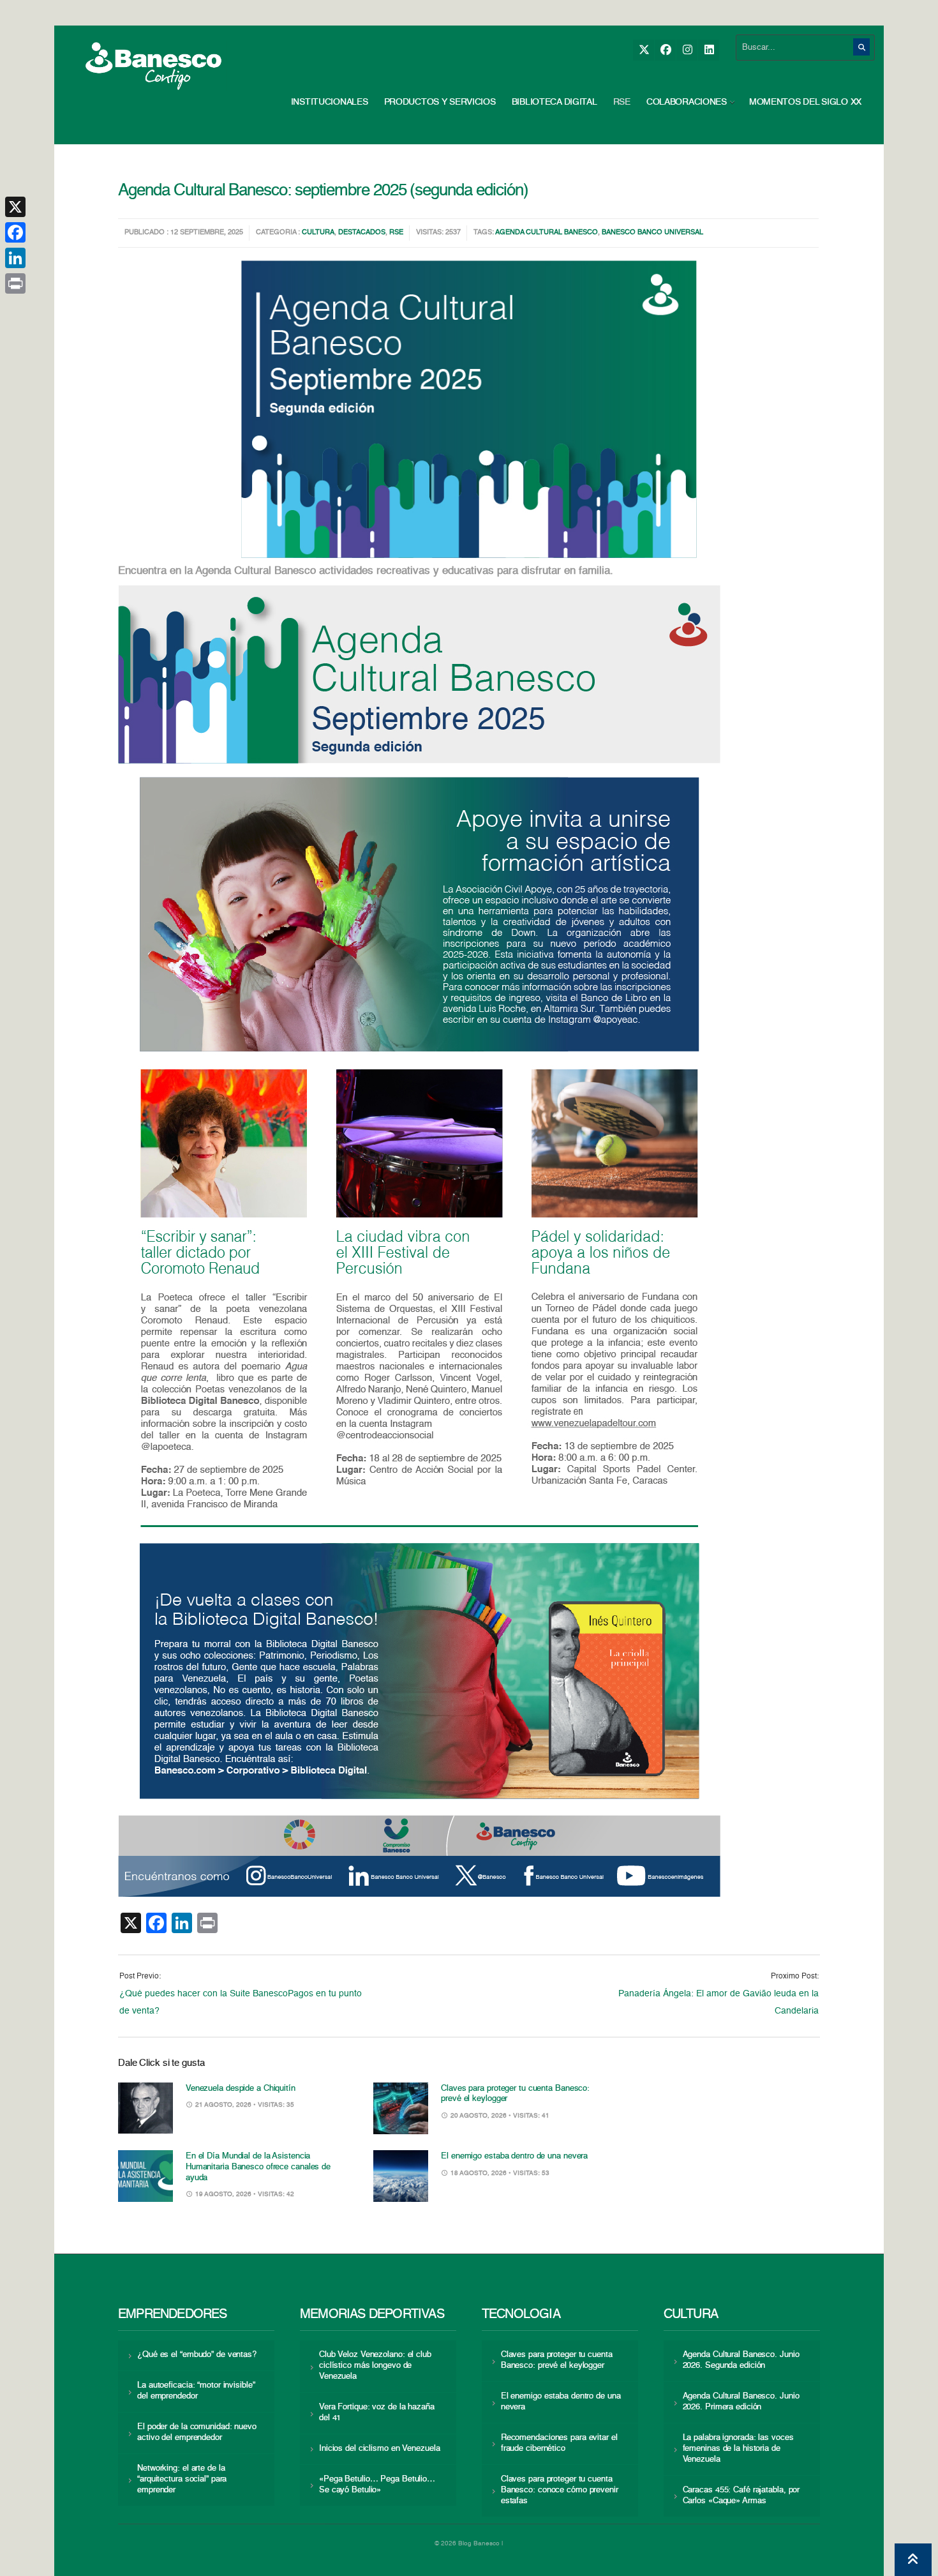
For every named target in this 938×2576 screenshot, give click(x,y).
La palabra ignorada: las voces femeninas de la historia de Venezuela (738, 2449)
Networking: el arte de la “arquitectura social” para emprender (182, 2479)
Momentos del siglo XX (805, 102)
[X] (644, 50)
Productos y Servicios (440, 102)
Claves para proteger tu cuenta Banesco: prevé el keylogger (557, 2360)
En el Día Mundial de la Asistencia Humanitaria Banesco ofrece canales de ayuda (258, 2167)
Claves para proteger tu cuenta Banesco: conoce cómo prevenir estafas (560, 2490)
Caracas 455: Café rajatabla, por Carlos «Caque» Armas (741, 2496)
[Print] (15, 283)
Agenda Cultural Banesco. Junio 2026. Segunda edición (741, 2360)
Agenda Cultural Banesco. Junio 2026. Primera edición (741, 2402)
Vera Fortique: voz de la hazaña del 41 (377, 2413)
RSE (622, 102)
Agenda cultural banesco (547, 233)
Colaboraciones (687, 102)
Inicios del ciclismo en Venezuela (380, 2449)
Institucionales (330, 102)
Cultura (318, 233)
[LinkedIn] (709, 50)
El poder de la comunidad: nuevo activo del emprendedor (197, 2432)
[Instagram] (687, 50)
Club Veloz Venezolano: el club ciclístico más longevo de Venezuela (375, 2366)
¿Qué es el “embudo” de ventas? (197, 2355)
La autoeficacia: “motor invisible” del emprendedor (196, 2391)
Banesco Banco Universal (652, 233)
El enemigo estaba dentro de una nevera (514, 2156)
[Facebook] (665, 50)
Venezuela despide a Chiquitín (241, 2089)
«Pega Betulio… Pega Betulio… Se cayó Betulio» (377, 2485)
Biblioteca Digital (555, 102)
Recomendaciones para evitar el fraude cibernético (559, 2443)
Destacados (362, 233)
